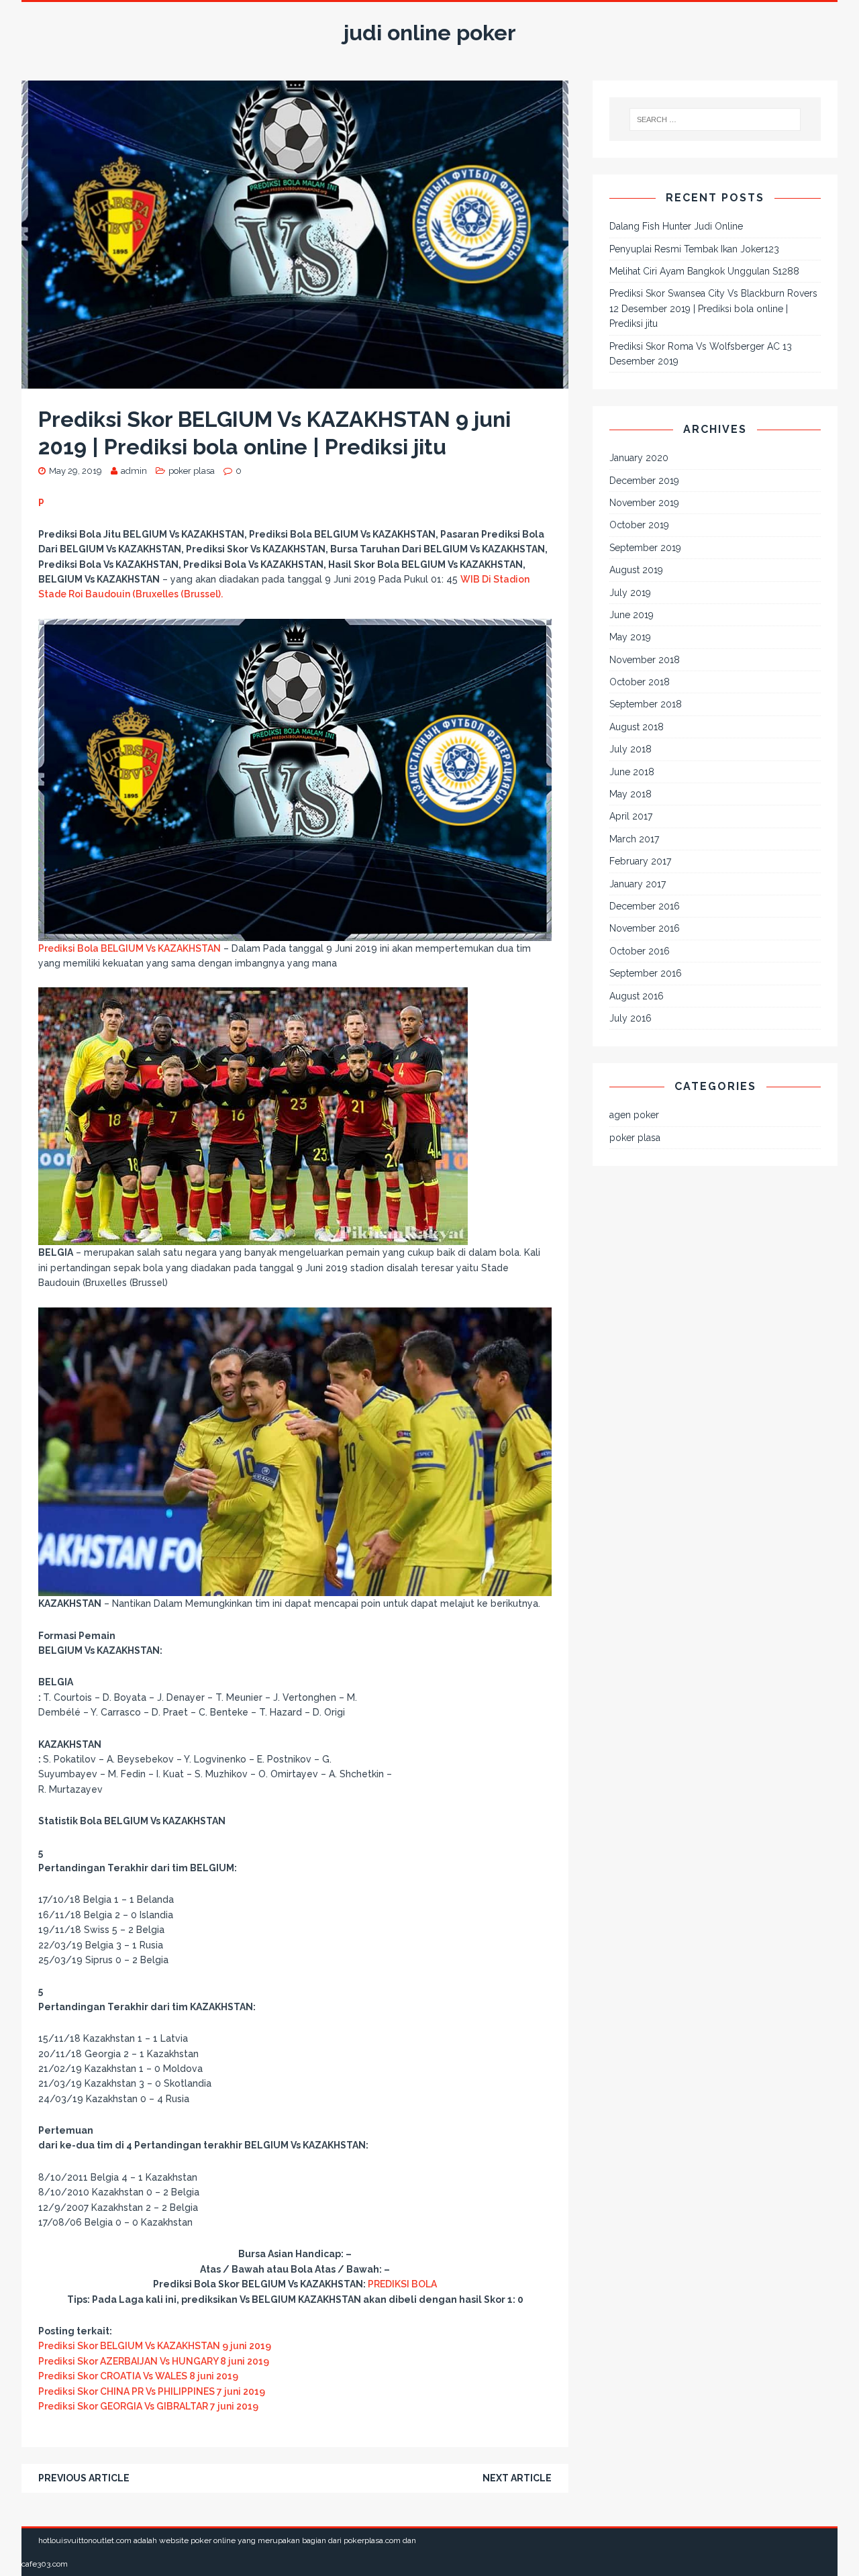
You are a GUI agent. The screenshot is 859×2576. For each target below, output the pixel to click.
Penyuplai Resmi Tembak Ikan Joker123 (694, 249)
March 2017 (634, 839)
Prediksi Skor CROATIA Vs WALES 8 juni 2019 (138, 2376)
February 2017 (640, 861)
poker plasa (192, 471)
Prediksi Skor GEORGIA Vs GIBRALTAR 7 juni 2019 (148, 2406)
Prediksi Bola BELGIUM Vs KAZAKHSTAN (130, 948)
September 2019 (645, 548)
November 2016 (645, 928)
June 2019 (631, 615)
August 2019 (636, 570)
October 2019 (639, 525)
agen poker (634, 1115)
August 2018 (637, 727)
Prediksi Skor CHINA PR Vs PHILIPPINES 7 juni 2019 (152, 2391)
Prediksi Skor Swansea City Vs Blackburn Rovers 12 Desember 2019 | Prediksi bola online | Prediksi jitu (713, 308)
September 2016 (646, 973)
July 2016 (630, 1018)
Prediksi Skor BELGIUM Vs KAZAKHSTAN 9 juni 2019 (155, 2346)
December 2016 (645, 906)
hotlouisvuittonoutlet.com (85, 2540)
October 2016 (640, 951)
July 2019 (630, 593)
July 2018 (630, 749)
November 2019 (644, 503)
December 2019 (644, 481)
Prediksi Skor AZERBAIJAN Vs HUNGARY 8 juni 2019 (154, 2361)
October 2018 (640, 682)
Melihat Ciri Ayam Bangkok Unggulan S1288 (704, 271)
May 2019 (630, 637)
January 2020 (639, 458)
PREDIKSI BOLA (402, 2284)
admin (134, 471)
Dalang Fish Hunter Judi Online (676, 226)
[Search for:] (715, 119)
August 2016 (637, 996)
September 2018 (646, 704)
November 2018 (645, 660)
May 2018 (630, 794)
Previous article (84, 2478)
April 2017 (631, 816)
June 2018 (632, 772)
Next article (517, 2478)
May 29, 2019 (75, 471)
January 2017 (638, 884)
